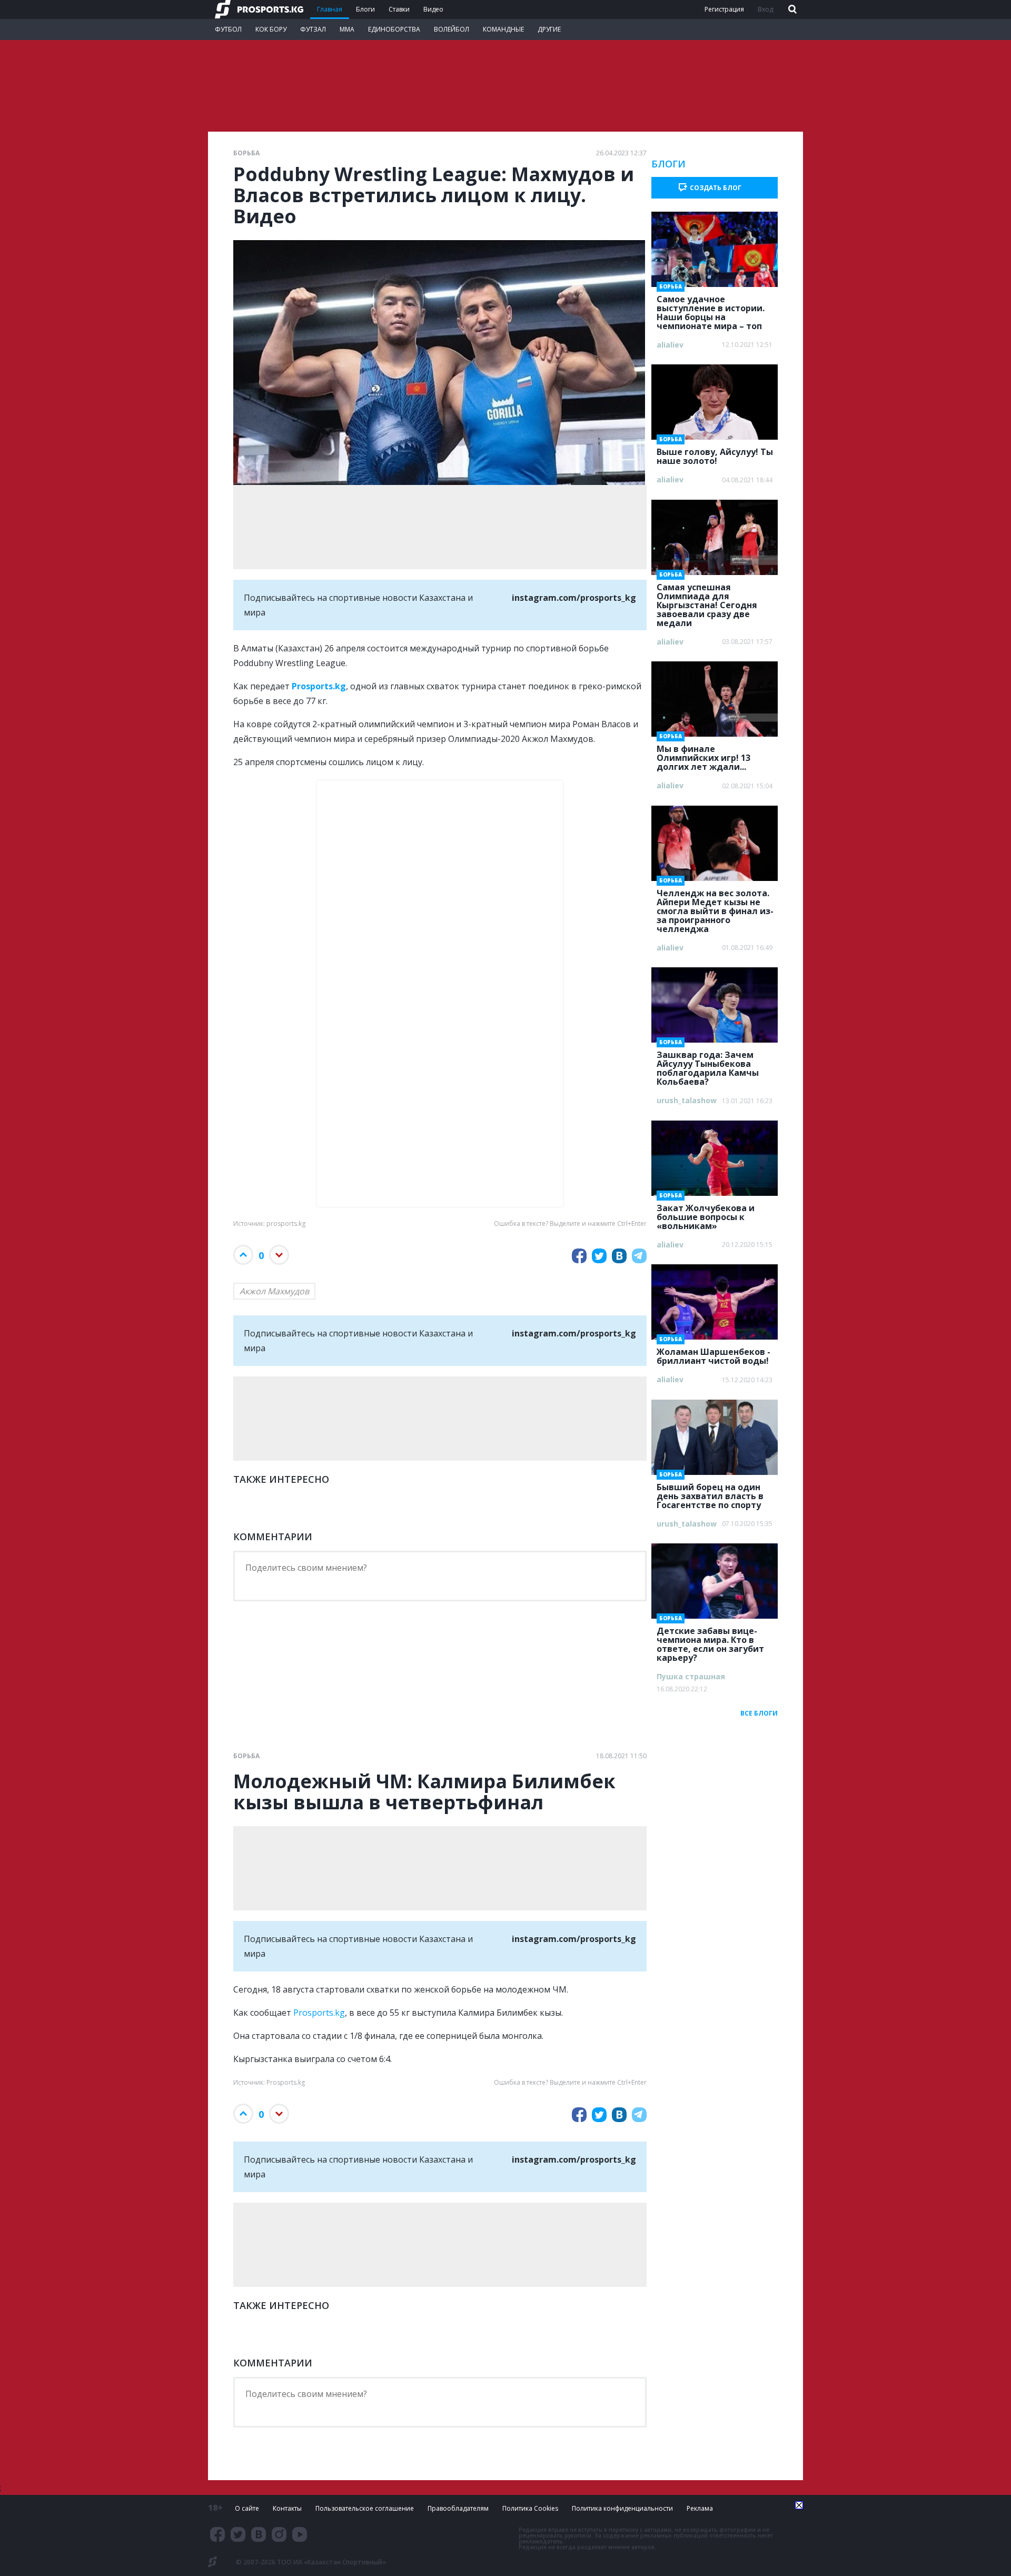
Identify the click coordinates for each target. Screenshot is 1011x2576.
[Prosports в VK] (259, 2534)
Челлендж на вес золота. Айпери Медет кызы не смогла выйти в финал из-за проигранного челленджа (715, 908)
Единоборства (394, 29)
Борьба (246, 153)
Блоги (365, 9)
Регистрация (724, 9)
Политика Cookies (530, 2508)
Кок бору (271, 29)
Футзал (313, 29)
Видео (433, 9)
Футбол (228, 29)
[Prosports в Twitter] (238, 2534)
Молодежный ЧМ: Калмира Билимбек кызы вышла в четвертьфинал (424, 1792)
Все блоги (759, 1713)
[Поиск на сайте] (791, 10)
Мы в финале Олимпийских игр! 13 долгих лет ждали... (703, 755)
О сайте (247, 2508)
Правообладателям (458, 2508)
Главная (330, 9)
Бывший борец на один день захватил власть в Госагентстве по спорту (710, 1493)
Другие (549, 29)
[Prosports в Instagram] (279, 2534)
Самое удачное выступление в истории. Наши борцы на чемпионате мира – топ (711, 309)
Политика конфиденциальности (622, 2508)
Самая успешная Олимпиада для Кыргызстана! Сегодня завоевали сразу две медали (707, 602)
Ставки (399, 9)
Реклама (700, 2508)
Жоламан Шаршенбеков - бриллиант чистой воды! (713, 1353)
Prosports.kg (319, 2013)
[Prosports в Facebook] (217, 2534)
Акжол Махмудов (274, 1291)
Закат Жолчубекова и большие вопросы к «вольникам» (706, 1214)
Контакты (287, 2508)
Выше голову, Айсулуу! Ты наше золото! (715, 453)
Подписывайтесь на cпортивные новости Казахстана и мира (440, 605)
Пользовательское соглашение (365, 2508)
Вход (765, 9)
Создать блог (716, 188)
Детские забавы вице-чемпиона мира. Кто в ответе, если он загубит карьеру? (710, 1641)
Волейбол (452, 29)
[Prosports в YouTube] (300, 2534)
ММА (347, 29)
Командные (503, 29)
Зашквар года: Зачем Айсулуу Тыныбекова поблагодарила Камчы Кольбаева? (708, 1065)
